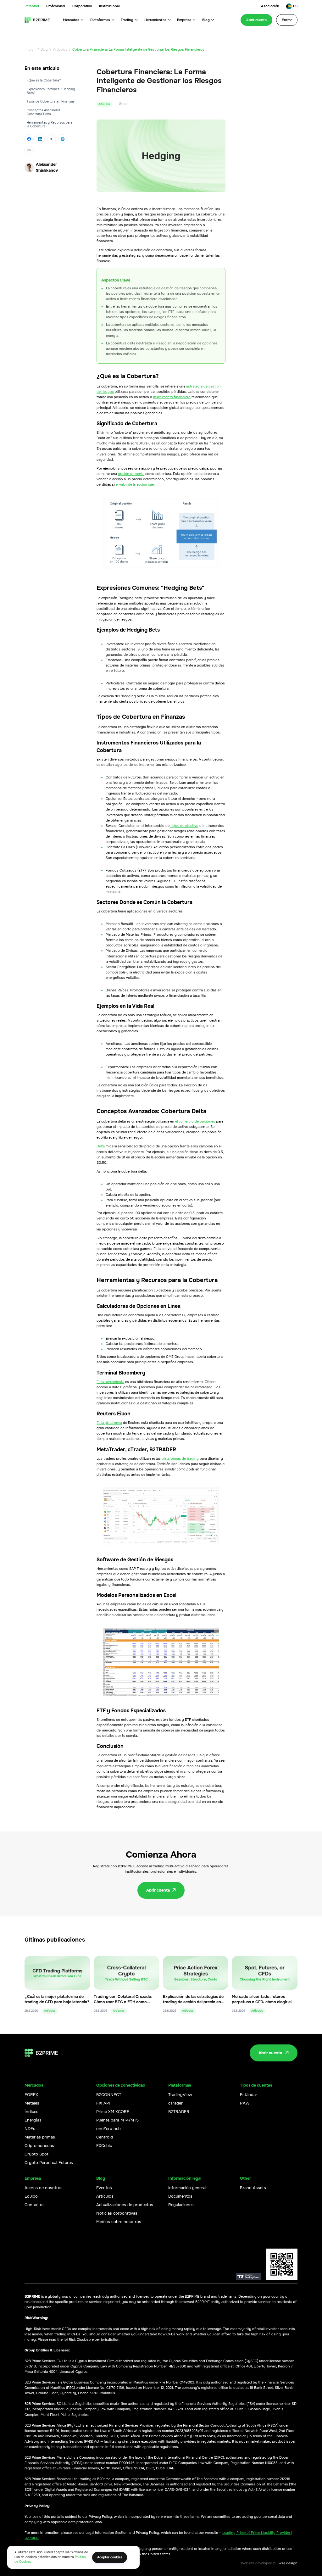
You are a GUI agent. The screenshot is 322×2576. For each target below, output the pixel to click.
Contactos (35, 2205)
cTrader (175, 2103)
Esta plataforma (109, 1423)
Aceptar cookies (110, 2557)
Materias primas (40, 2137)
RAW (245, 2103)
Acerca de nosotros (44, 2188)
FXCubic (104, 2146)
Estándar (249, 2095)
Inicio (29, 49)
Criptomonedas (39, 2146)
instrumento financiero (172, 397)
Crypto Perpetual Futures (49, 2163)
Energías (33, 2120)
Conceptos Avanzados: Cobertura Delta (44, 112)
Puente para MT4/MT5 (117, 2120)
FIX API (103, 2103)
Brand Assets (253, 2188)
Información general (187, 2188)
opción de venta (131, 474)
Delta (101, 1146)
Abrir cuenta (256, 20)
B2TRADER (179, 2112)
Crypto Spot (36, 2154)
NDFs (30, 2129)
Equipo (31, 2196)
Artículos (60, 49)
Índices (31, 2112)
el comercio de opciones (195, 1121)
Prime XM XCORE (113, 2112)
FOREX (31, 2095)
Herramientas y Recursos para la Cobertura (50, 124)
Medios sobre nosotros (119, 2222)
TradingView (180, 2095)
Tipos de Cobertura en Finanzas (51, 101)
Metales (32, 2103)
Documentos (180, 2196)
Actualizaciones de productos (125, 2205)
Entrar (287, 20)
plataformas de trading (180, 1458)
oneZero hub (108, 2129)
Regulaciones (181, 2205)
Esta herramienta (110, 1382)
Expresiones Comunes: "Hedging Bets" (51, 91)
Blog (44, 49)
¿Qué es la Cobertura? (44, 80)
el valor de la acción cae (135, 484)
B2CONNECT (109, 2095)
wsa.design (288, 2563)
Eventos (104, 2188)
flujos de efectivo (184, 826)
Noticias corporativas (117, 2213)
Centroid (105, 2137)
